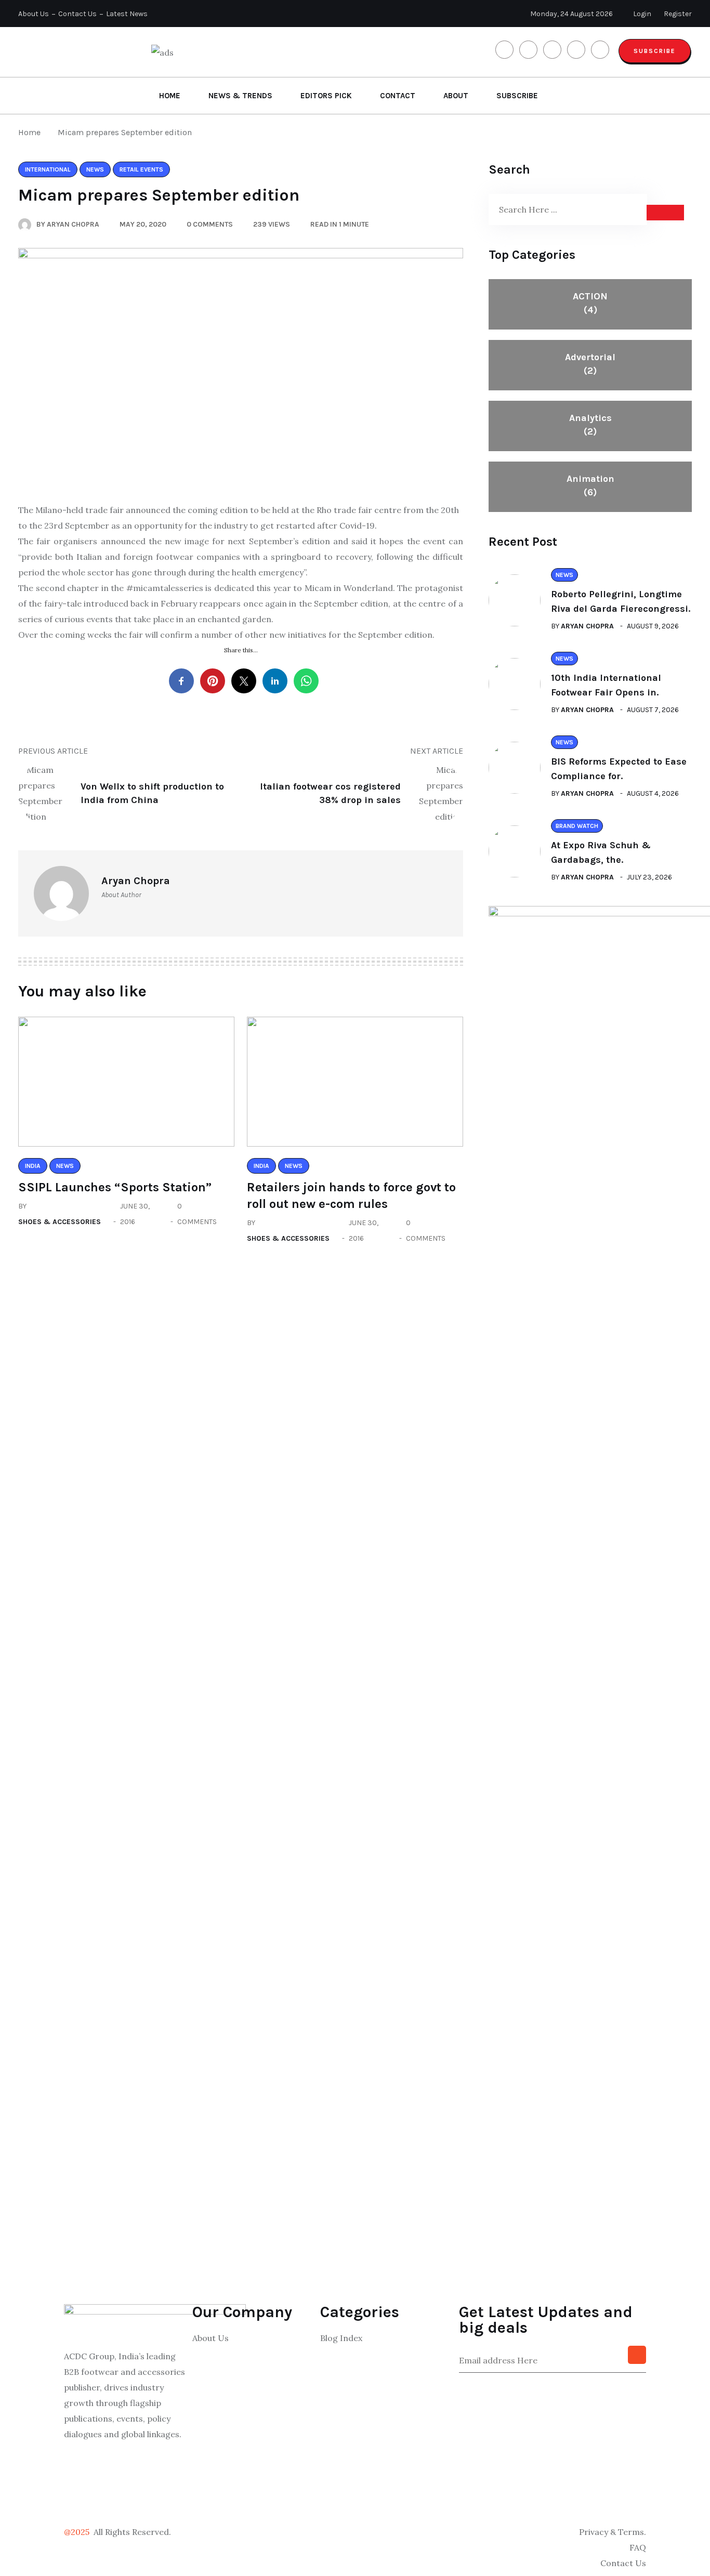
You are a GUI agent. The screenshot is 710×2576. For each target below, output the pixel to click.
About (456, 96)
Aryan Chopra (587, 626)
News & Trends (240, 96)
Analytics (590, 425)
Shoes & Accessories (60, 1222)
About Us (34, 14)
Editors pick (326, 96)
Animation (590, 485)
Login (642, 14)
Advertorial (590, 364)
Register (678, 14)
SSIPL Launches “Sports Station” (115, 1187)
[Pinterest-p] (77, 2496)
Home (170, 96)
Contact (398, 96)
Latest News (127, 14)
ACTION (590, 303)
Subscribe (655, 51)
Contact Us (77, 14)
